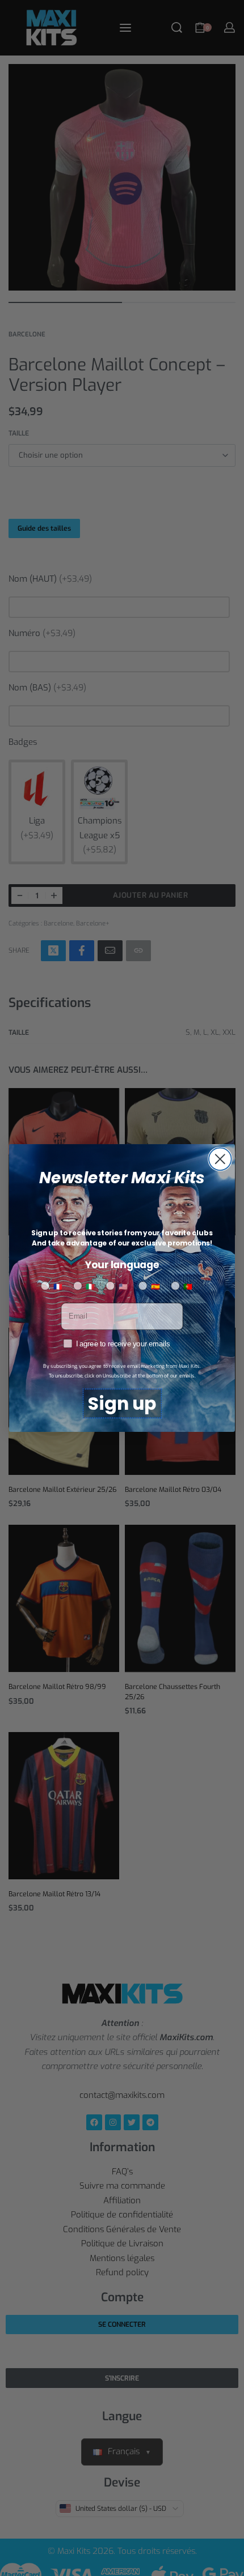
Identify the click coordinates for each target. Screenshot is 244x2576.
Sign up (122, 1404)
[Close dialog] (220, 1159)
